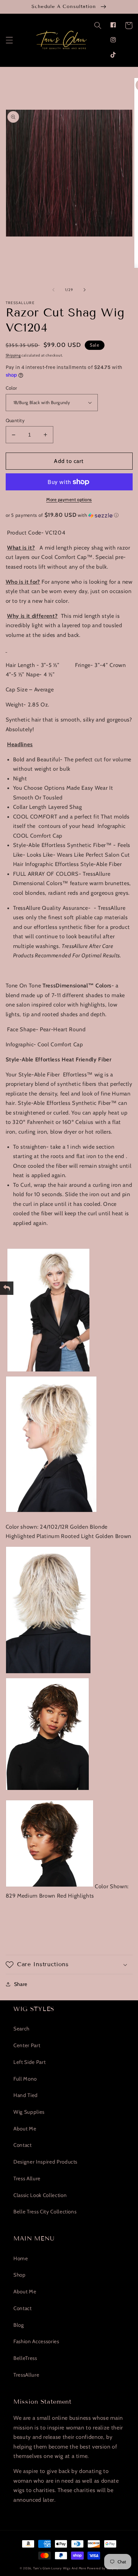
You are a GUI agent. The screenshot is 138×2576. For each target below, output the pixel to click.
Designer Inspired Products (45, 2162)
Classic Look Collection (40, 2195)
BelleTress (25, 2358)
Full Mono (25, 2079)
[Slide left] (54, 290)
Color (12, 388)
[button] (97, 25)
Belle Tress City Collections (45, 2212)
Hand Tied (26, 2095)
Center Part (27, 2045)
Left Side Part (29, 2062)
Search (21, 2029)
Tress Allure (27, 2178)
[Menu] (9, 40)
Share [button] (21, 1984)
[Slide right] (84, 290)
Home (21, 2258)
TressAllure (26, 2375)
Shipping (13, 355)
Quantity (15, 420)
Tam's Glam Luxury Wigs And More (60, 2568)
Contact (23, 2145)
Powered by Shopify (103, 2568)
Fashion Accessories (36, 2341)
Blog (19, 2325)
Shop (20, 2275)
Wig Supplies (29, 2112)
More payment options (69, 499)
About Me (25, 2129)
